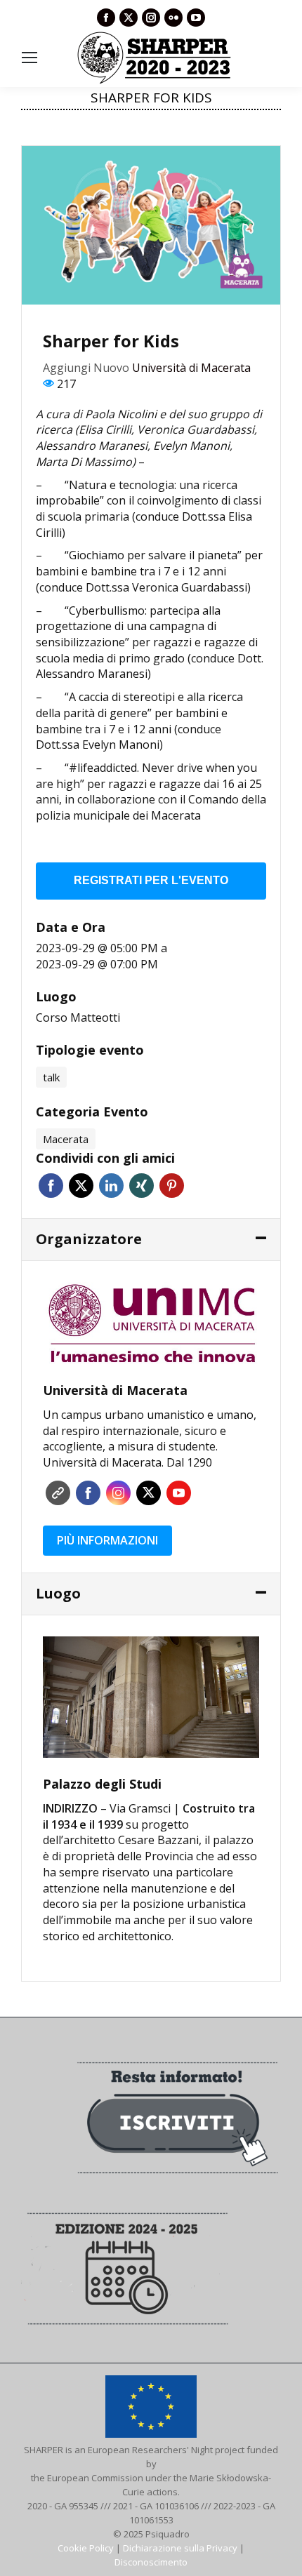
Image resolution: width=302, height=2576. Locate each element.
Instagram (118, 1493)
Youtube (179, 1493)
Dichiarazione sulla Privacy (180, 2548)
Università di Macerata (191, 368)
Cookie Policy (86, 2548)
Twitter (81, 1186)
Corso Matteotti (78, 1017)
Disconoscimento (151, 2562)
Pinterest (172, 1186)
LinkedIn (111, 1186)
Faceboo (88, 1493)
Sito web (58, 1493)
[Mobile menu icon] (29, 58)
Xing (142, 1186)
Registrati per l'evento (151, 880)
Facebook (51, 1186)
